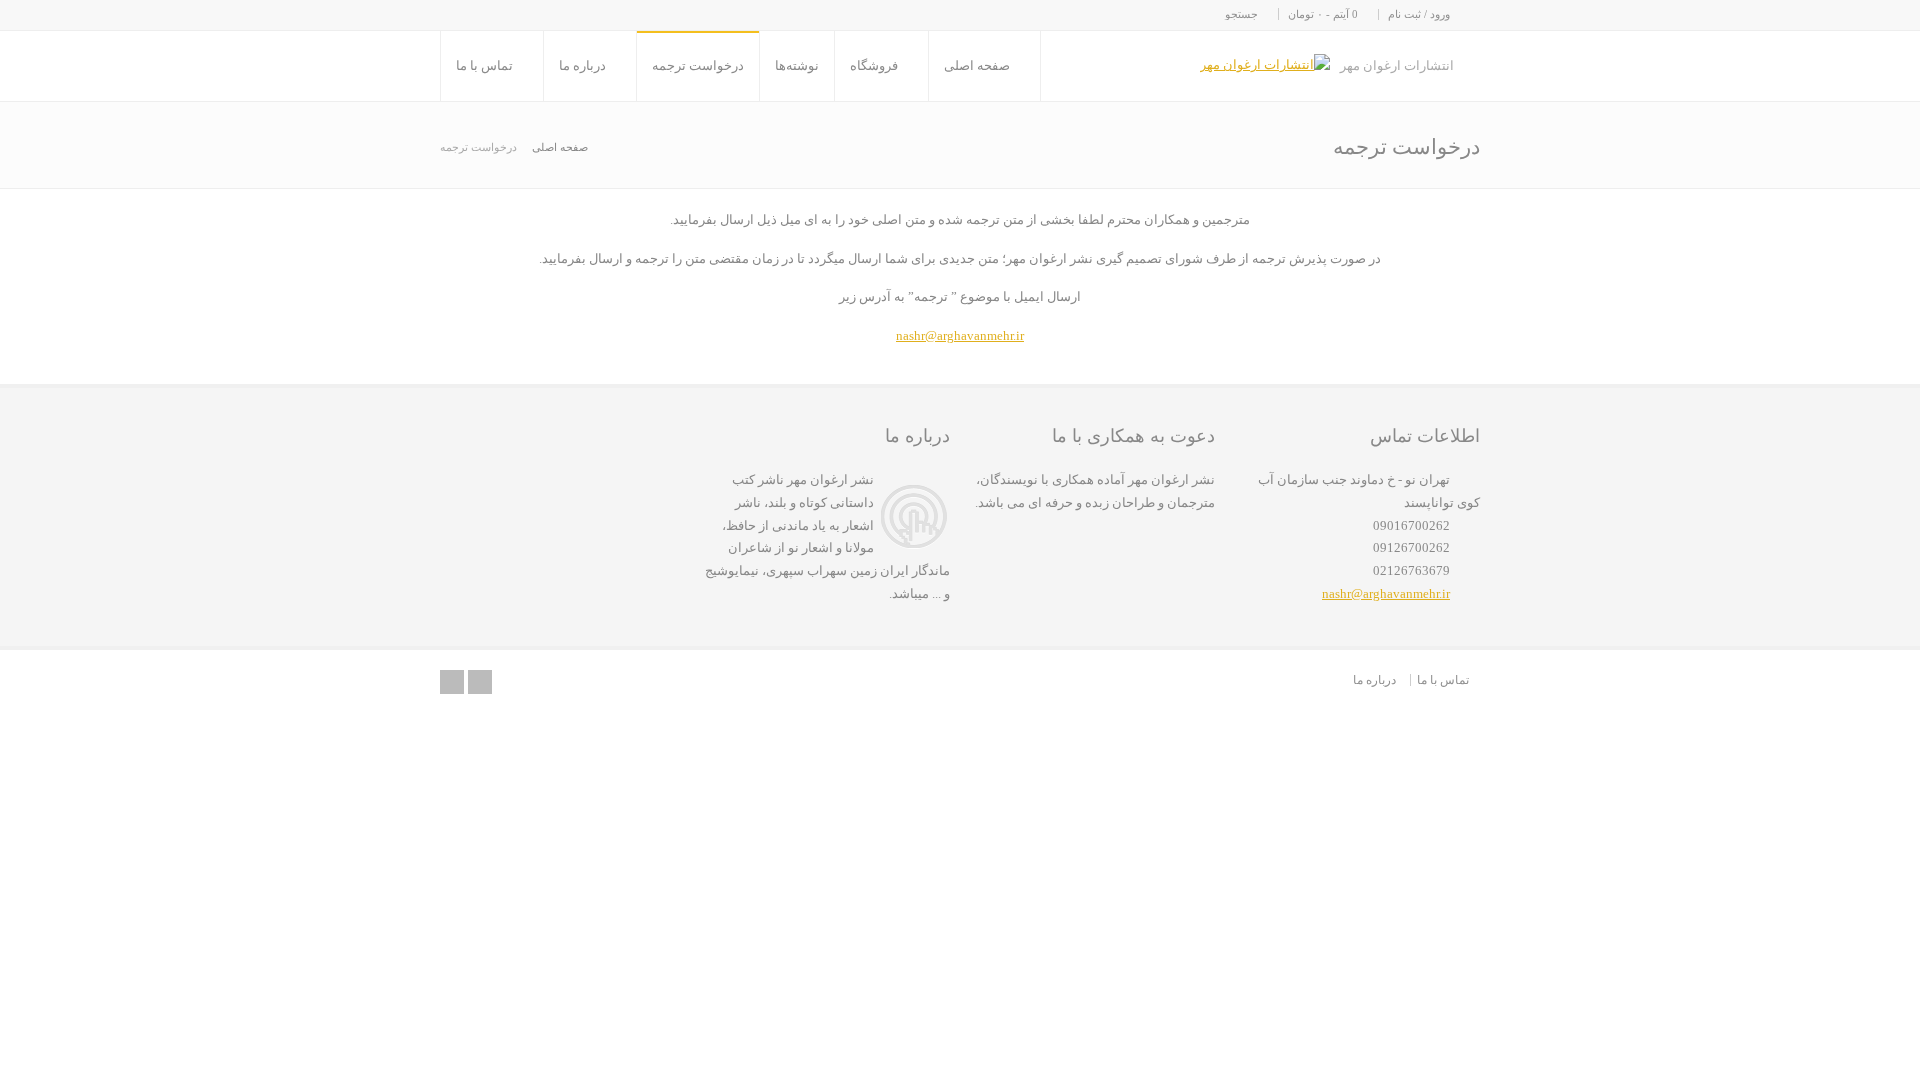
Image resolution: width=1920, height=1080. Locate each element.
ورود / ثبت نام (1419, 14)
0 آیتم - (1323, 14)
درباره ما (582, 65)
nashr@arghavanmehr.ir (960, 335)
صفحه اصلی (977, 65)
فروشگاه (874, 65)
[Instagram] (480, 682)
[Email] (452, 682)
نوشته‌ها (797, 65)
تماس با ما (484, 65)
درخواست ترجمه (698, 65)
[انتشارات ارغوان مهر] (1265, 66)
